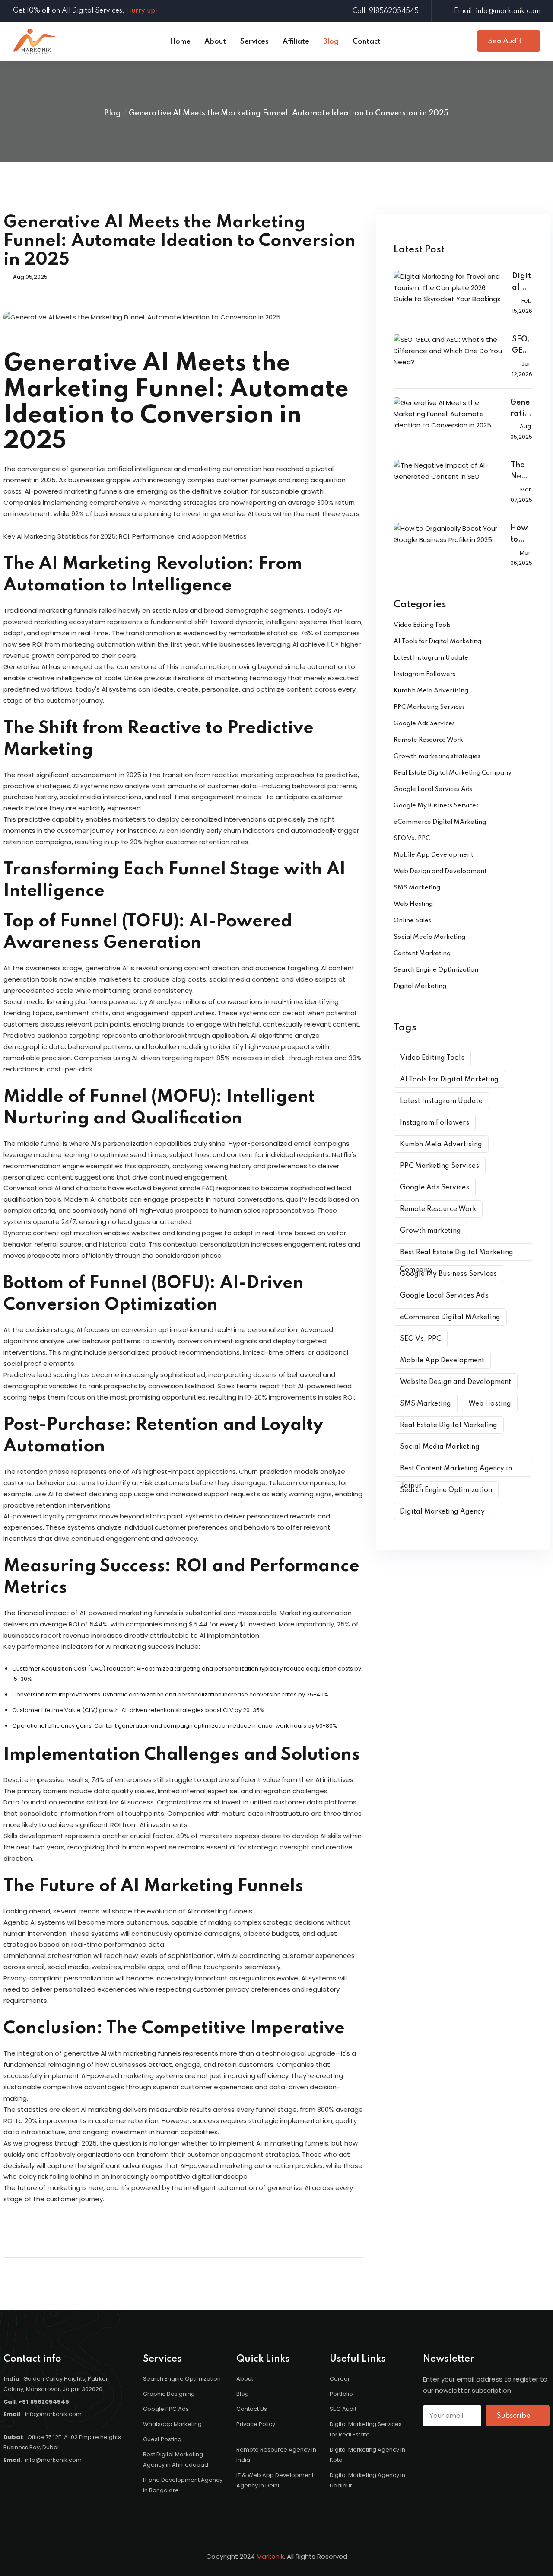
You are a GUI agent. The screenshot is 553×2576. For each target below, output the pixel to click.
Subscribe (514, 2416)
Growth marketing (431, 1231)
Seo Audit (505, 41)
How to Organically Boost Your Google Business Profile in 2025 (521, 535)
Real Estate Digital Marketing (449, 1425)
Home (180, 42)
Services (254, 42)
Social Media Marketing (429, 937)
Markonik (270, 2556)
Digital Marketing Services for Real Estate (366, 2429)
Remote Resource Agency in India (276, 2455)
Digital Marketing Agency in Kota (367, 2455)
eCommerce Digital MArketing (440, 822)
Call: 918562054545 (386, 11)
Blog (331, 42)
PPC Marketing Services (429, 707)
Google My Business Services (436, 806)
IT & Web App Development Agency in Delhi (275, 2480)
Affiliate (296, 42)
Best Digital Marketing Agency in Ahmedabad (176, 2460)
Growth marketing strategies (437, 756)
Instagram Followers (424, 674)
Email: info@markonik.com (497, 11)
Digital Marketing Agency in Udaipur (367, 2480)
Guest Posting (162, 2439)
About (215, 42)
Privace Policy (256, 2424)
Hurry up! (142, 11)
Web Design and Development (440, 871)
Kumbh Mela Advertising (431, 691)
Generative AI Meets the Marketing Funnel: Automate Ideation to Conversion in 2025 (521, 409)
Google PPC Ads (166, 2409)
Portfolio (341, 2394)
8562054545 (50, 2402)
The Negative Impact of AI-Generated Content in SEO (521, 472)
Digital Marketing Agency (442, 1512)
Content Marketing (422, 953)
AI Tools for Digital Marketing (437, 641)
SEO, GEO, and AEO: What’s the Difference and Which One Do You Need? (522, 346)
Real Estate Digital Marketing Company (453, 773)
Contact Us (252, 2409)
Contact (367, 42)
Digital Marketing (420, 986)
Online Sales (412, 921)
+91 (23, 2402)
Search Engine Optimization (436, 970)
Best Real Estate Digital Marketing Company (457, 1255)
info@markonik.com (53, 2414)
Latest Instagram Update (431, 658)
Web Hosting (413, 904)
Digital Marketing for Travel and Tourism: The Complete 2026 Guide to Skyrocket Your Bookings (522, 283)
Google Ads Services (424, 724)
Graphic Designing (169, 2394)
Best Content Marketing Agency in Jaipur (456, 1471)
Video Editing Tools (422, 625)
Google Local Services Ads (433, 789)
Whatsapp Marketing (172, 2424)
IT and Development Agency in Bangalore (183, 2485)
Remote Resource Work (428, 740)
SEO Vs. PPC (412, 838)
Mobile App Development (433, 855)
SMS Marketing (417, 888)
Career (340, 2379)
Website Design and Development (456, 1382)
